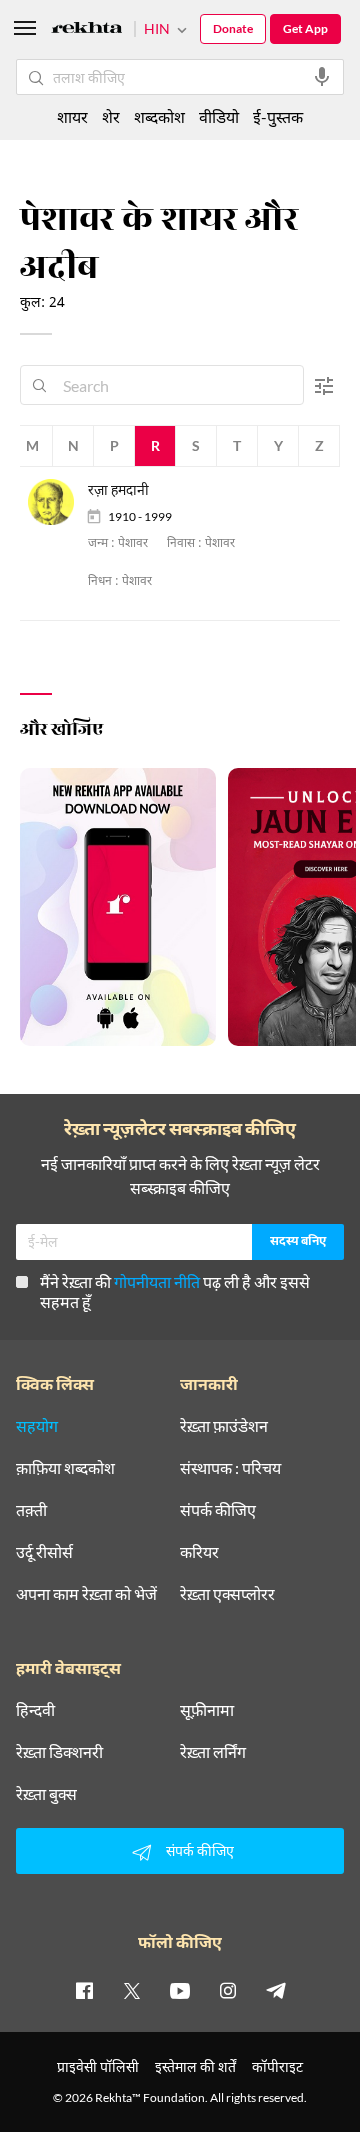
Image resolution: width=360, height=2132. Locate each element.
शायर (72, 116)
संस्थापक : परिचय (230, 1468)
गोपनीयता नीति (157, 1281)
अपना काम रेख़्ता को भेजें (86, 1594)
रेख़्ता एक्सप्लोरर (227, 1594)
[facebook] (84, 1990)
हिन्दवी (35, 1710)
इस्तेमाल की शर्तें (195, 2066)
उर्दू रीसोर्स (44, 1552)
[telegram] (276, 1990)
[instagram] (228, 1990)
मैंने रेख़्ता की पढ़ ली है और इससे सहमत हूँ (175, 1291)
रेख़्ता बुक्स (46, 1794)
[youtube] (180, 1990)
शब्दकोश (159, 116)
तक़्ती (31, 1510)
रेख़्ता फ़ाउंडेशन (224, 1426)
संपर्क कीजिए (218, 1510)
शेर (111, 116)
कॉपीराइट (277, 2066)
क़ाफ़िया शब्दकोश (65, 1468)
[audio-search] (322, 77)
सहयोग (37, 1426)
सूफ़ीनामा (207, 1710)
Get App (305, 28)
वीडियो (219, 116)
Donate (233, 28)
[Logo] (87, 30)
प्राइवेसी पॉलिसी (98, 2066)
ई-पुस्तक (278, 116)
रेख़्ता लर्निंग (213, 1752)
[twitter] (132, 1990)
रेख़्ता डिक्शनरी (59, 1752)
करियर (199, 1552)
